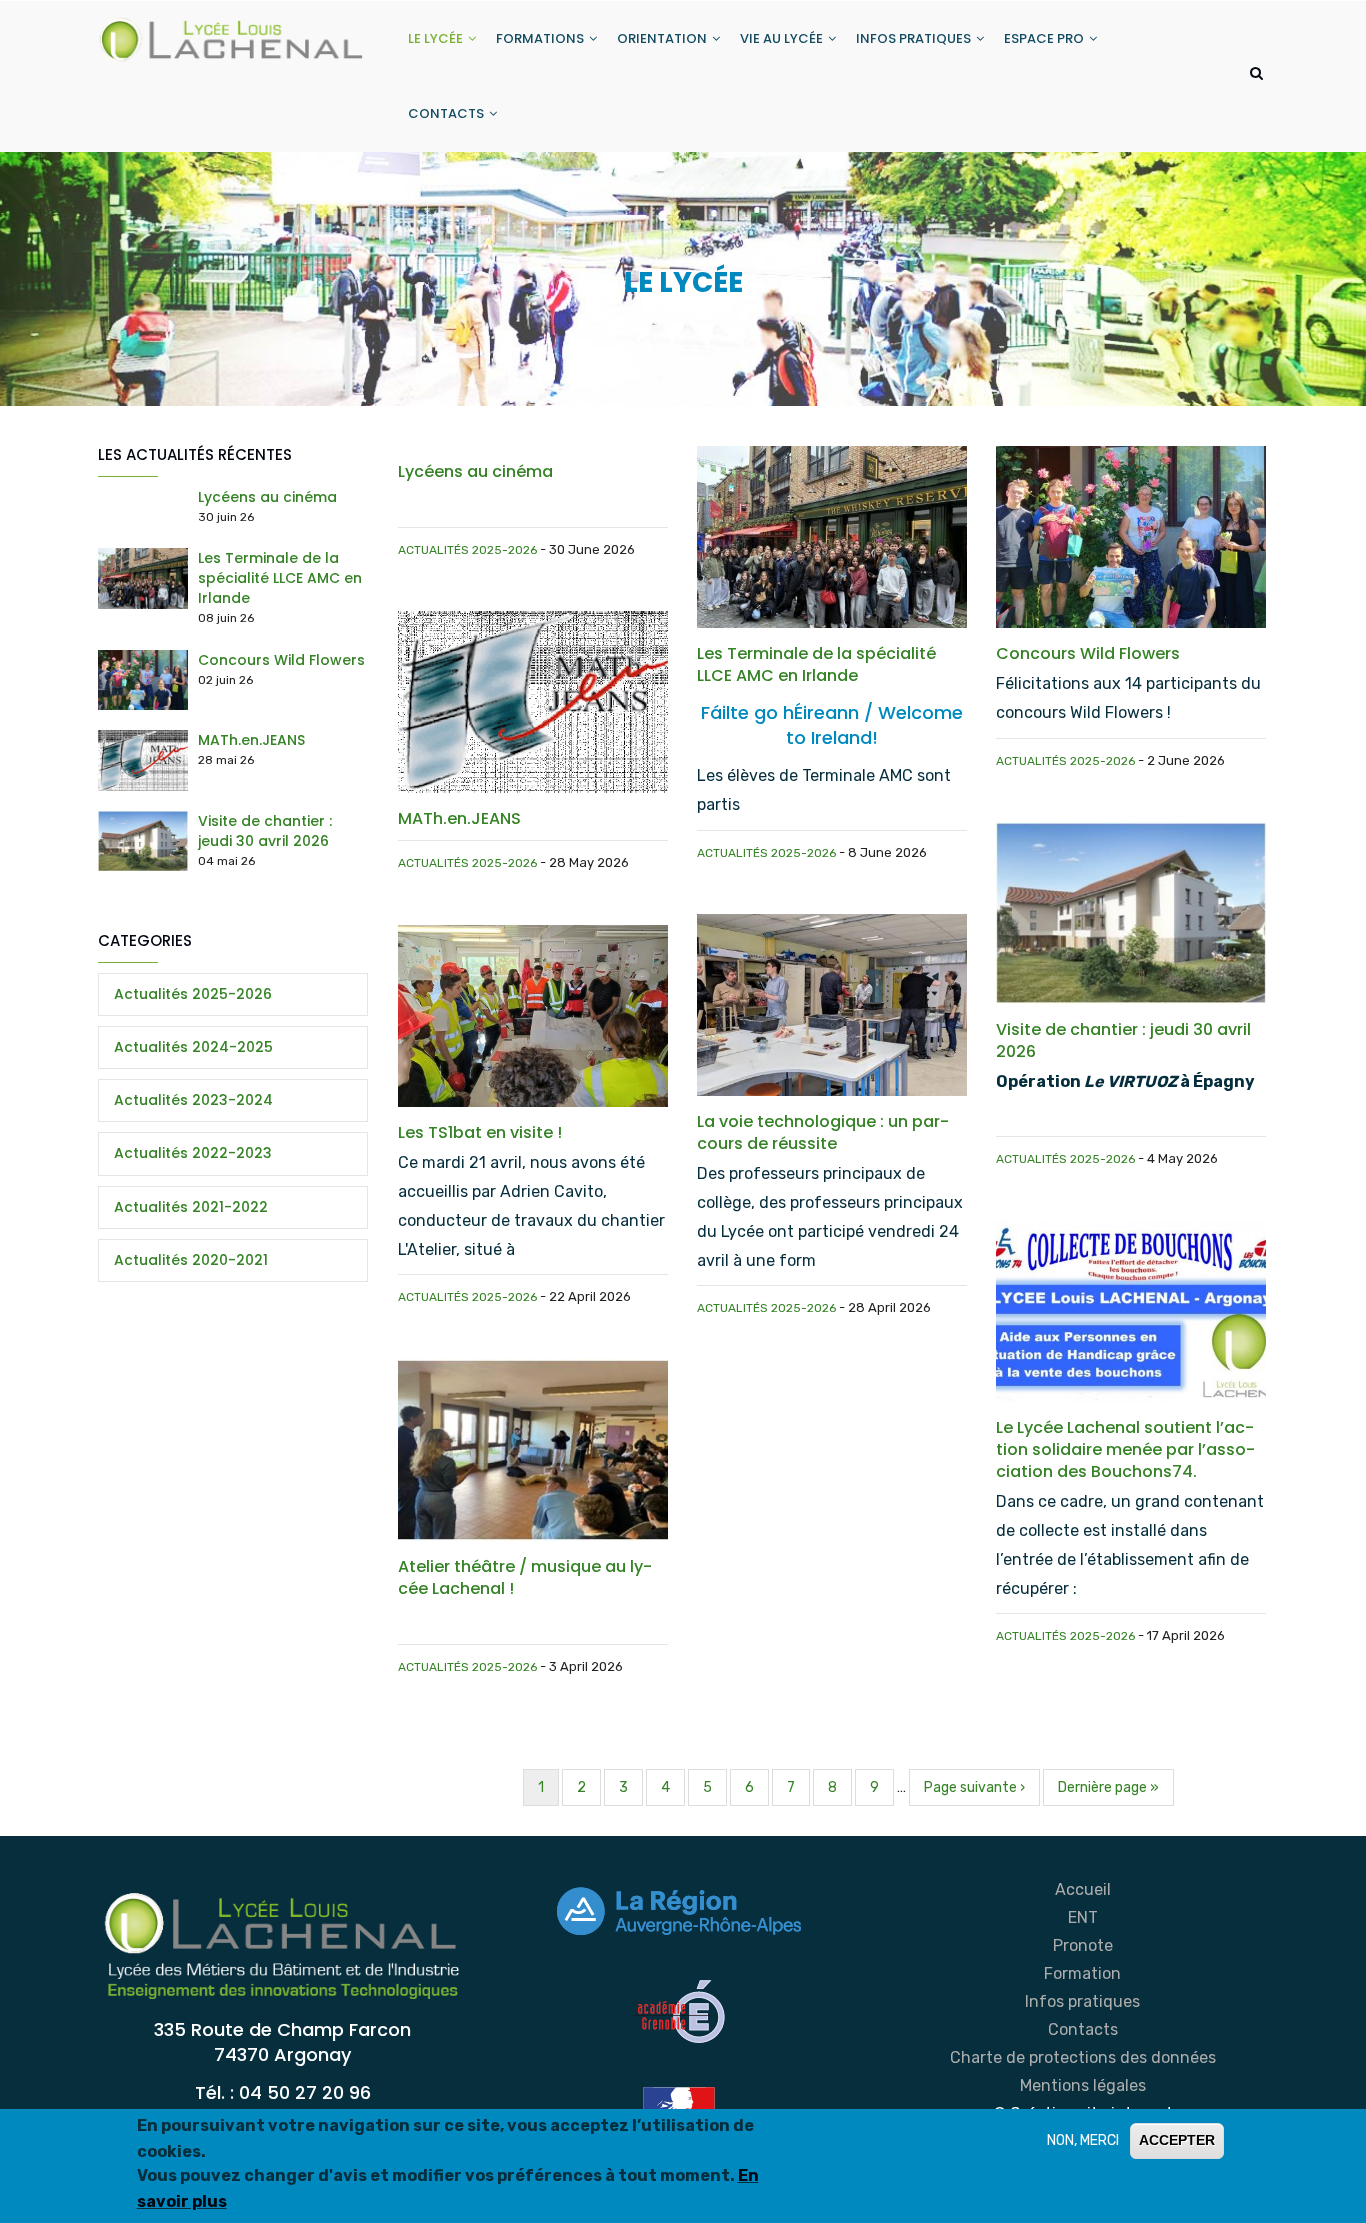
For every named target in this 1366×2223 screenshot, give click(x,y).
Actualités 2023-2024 (193, 1100)
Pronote (1083, 1945)
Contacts (1083, 2029)
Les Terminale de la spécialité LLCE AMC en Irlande (280, 578)
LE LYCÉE (437, 38)
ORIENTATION (663, 38)
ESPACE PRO (1045, 38)
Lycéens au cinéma (267, 497)
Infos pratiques (1082, 2001)
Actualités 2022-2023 (193, 1153)
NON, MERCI (1083, 2140)
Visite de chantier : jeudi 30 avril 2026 (265, 831)
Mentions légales (1083, 2085)
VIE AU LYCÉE (783, 38)
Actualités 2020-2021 (191, 1260)
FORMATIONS (541, 38)
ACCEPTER (1177, 2140)
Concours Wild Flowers (281, 660)
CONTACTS (447, 113)
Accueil (1083, 1889)
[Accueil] (233, 36)
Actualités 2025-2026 (467, 550)
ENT (1083, 1917)
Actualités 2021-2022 (191, 1207)
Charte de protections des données (1083, 2057)
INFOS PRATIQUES (915, 38)
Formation (1082, 1973)
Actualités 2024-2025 (193, 1047)
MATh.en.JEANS (251, 740)
